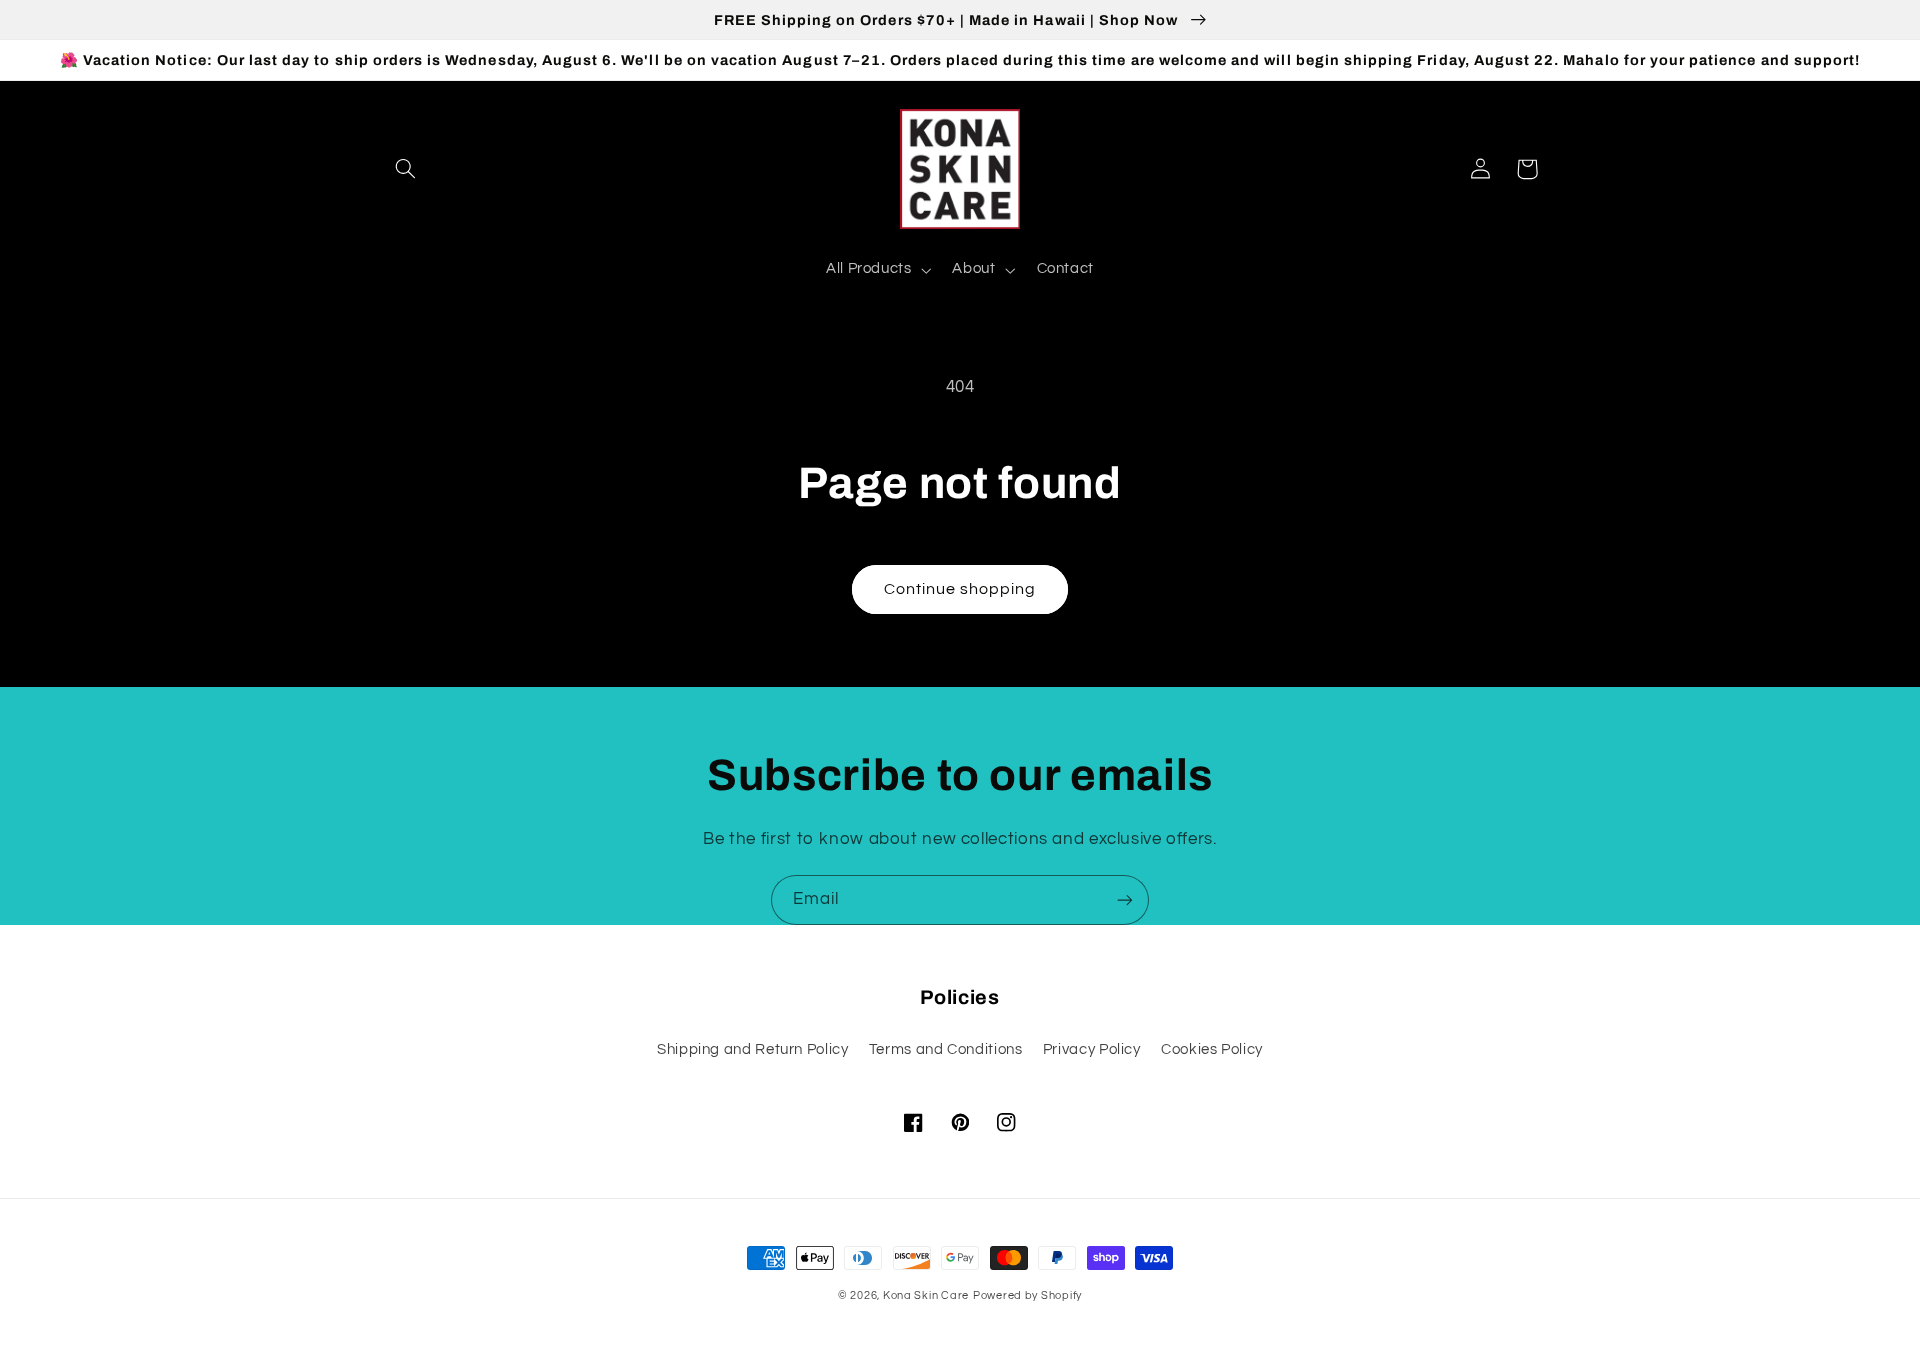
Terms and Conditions (946, 1049)
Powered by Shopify (1027, 1295)
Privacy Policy (1092, 1049)
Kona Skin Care (926, 1295)
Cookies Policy (1212, 1049)
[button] (406, 169)
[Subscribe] (1125, 899)
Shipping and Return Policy (752, 1049)
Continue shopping (960, 589)
